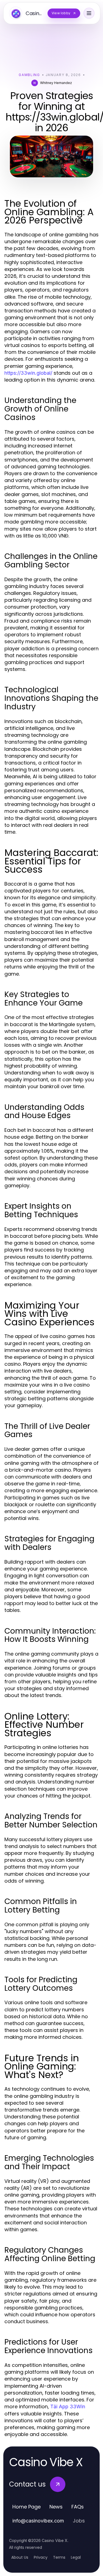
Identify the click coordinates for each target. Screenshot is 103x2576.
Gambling (29, 75)
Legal (76, 2557)
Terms (59, 2557)
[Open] (89, 13)
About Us (20, 2557)
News (56, 2507)
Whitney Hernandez (56, 83)
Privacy (41, 2557)
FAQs (78, 2507)
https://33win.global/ (28, 373)
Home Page (27, 2507)
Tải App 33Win (68, 2406)
